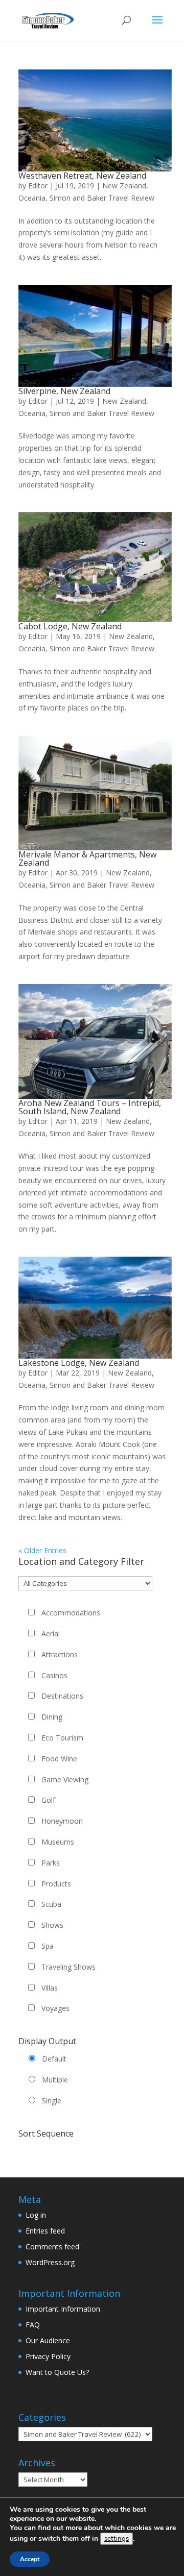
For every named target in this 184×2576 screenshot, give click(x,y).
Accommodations (71, 1613)
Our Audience (48, 2340)
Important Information (63, 2309)
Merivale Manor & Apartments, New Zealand (87, 858)
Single (52, 2101)
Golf (48, 1800)
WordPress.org (50, 2262)
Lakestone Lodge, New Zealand (79, 1363)
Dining (52, 1717)
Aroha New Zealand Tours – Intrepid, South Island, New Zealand (90, 1107)
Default (54, 2059)
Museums (58, 1842)
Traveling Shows (68, 1967)
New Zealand (124, 186)
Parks (51, 1863)
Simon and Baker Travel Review (102, 198)
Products (56, 1884)
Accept (30, 2559)
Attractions (60, 1654)
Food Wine (59, 1759)
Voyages (55, 2008)
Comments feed (52, 2247)
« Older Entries (42, 1550)
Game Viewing (65, 1780)
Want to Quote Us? (57, 2372)
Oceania (32, 198)
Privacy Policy (48, 2356)
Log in (36, 2215)
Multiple (55, 2080)
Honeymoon (62, 1821)
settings (117, 2539)
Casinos (54, 1675)
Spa (48, 1946)
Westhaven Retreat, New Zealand (82, 176)
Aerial (51, 1634)
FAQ (33, 2325)
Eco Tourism (62, 1738)
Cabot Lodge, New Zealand (70, 626)
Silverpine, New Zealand (64, 391)
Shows (52, 1925)
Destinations (62, 1696)
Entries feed (45, 2231)
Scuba (51, 1904)
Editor (38, 186)
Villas (50, 1988)
